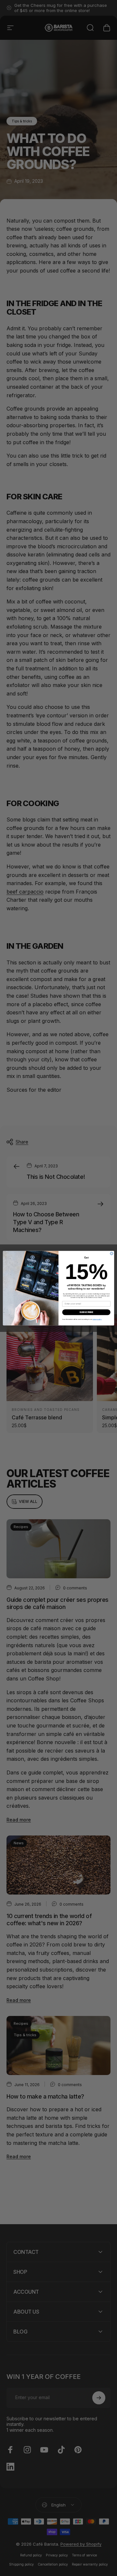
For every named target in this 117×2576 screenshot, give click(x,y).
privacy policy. (97, 1319)
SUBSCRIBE (86, 1312)
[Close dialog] (112, 1253)
